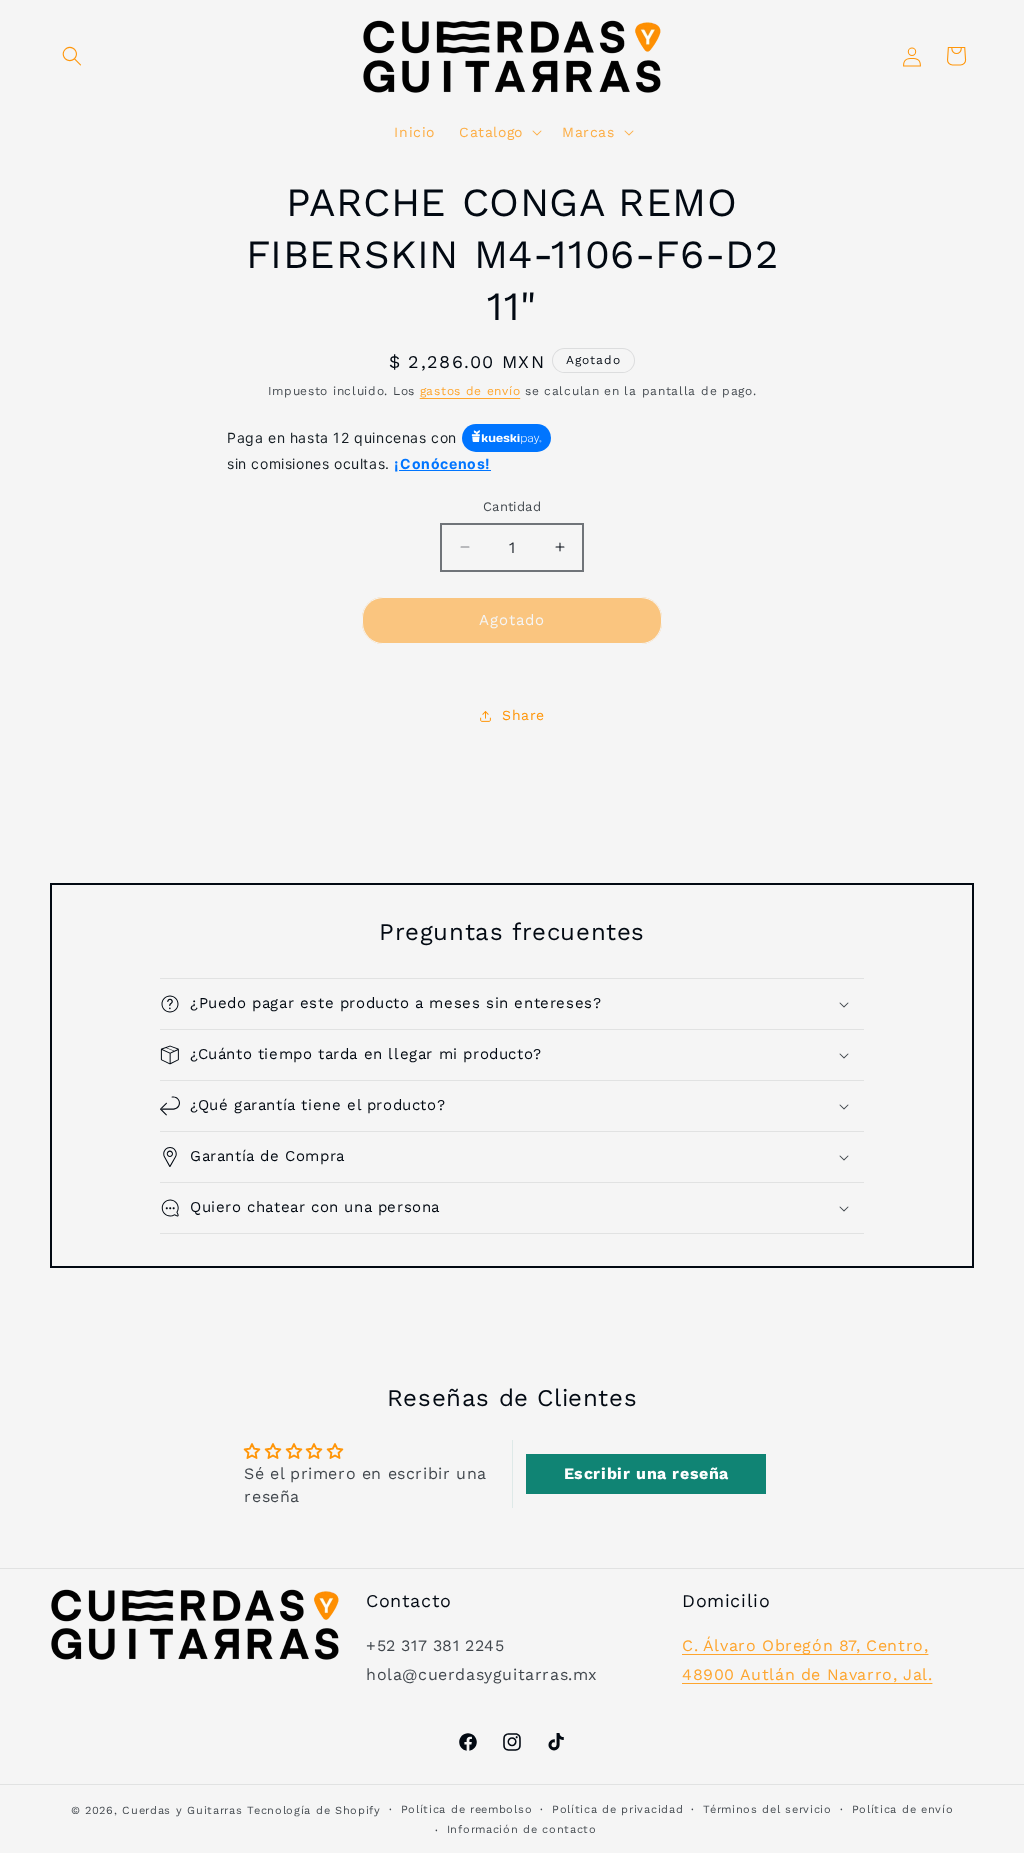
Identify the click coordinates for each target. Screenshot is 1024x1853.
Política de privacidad (617, 1809)
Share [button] (523, 715)
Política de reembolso (467, 1809)
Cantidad (512, 506)
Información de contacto (522, 1829)
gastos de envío (470, 391)
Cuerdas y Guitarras (182, 1810)
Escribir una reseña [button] (646, 1473)
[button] (72, 56)
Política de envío (903, 1809)
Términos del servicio (767, 1809)
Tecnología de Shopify (314, 1810)
